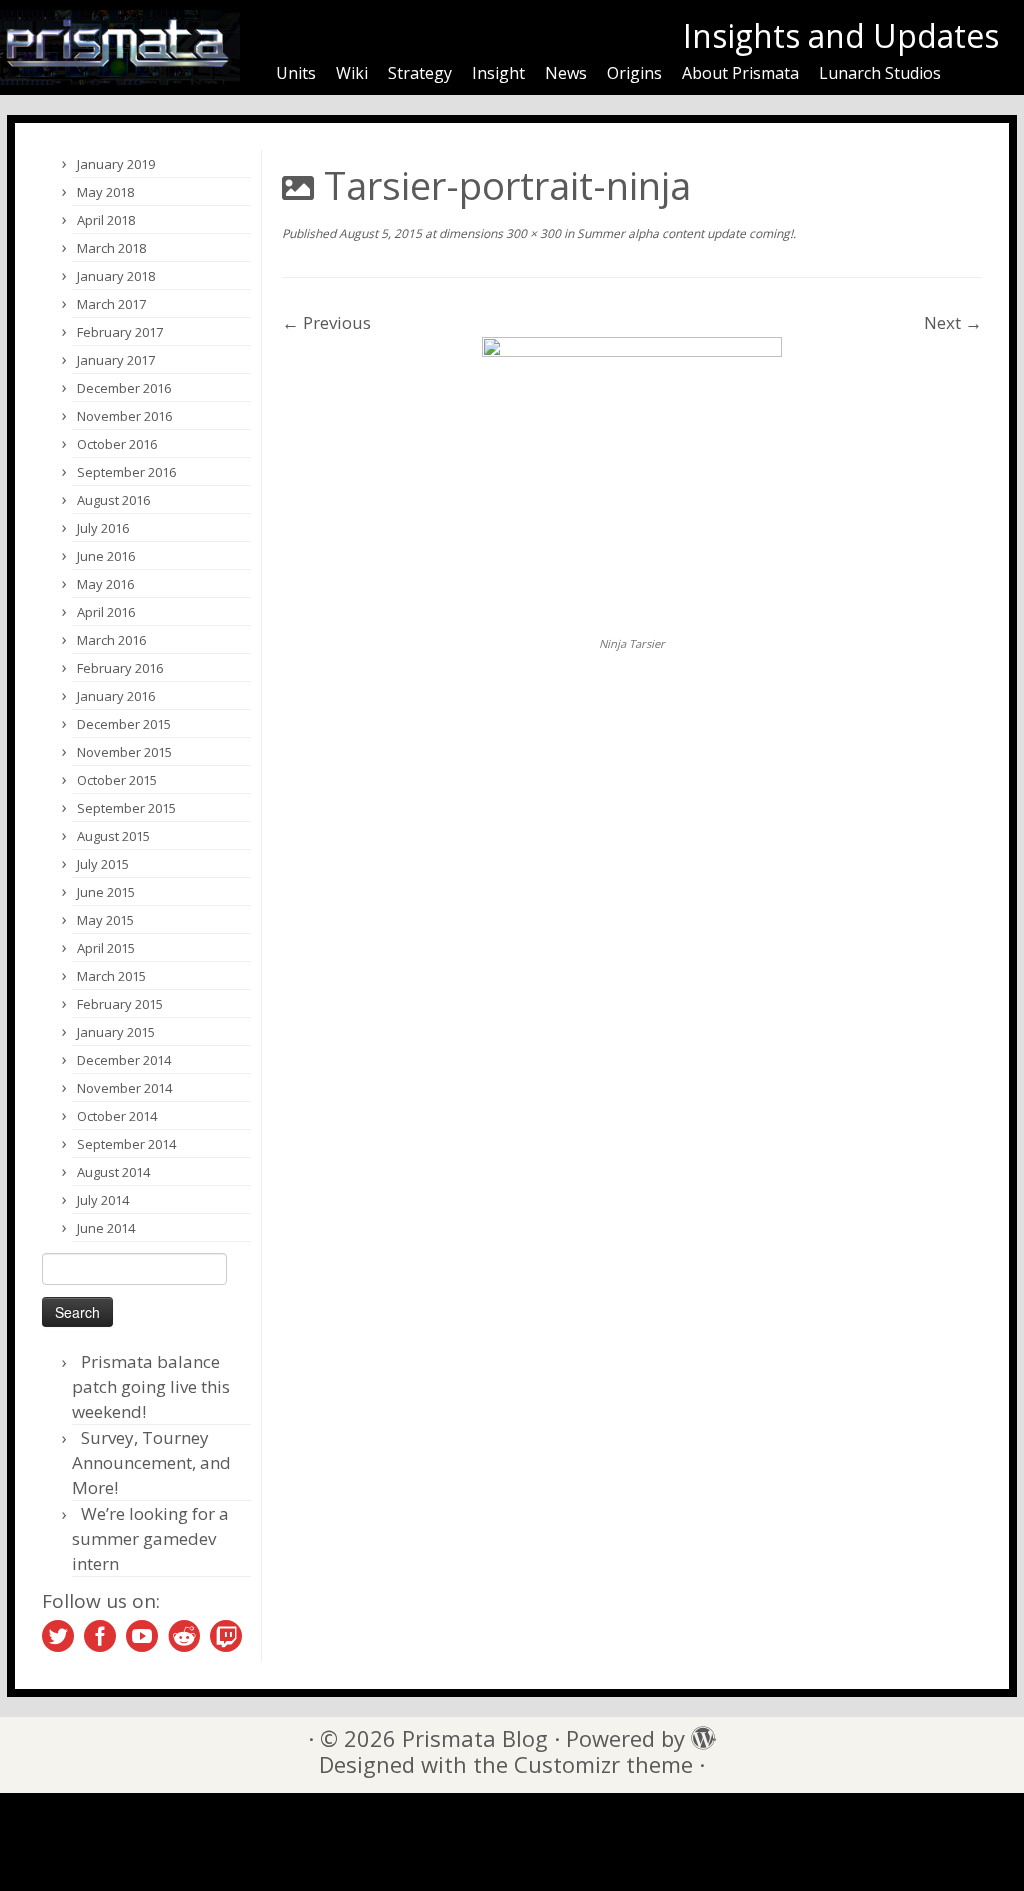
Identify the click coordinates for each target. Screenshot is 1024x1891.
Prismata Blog (475, 1738)
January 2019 (116, 164)
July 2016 (103, 528)
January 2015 (116, 1032)
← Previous (326, 322)
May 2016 (105, 584)
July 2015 (103, 864)
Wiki (352, 73)
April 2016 (106, 612)
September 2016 (126, 472)
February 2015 (120, 1004)
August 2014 (113, 1172)
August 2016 (113, 500)
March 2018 (111, 248)
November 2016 (124, 416)
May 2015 (105, 920)
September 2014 (126, 1144)
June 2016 (106, 556)
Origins (634, 73)
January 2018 (116, 276)
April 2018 (106, 220)
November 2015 (124, 752)
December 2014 (124, 1060)
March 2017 (111, 304)
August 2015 (113, 836)
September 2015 (126, 808)
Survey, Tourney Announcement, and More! (151, 1462)
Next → (953, 322)
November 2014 (124, 1088)
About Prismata (740, 73)
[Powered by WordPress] (698, 1733)
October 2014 (117, 1116)
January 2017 (116, 360)
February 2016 (120, 668)
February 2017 (120, 332)
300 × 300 (532, 233)
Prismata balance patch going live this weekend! (151, 1386)
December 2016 (124, 388)
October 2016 (117, 444)
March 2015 (111, 976)
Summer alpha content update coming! (683, 233)
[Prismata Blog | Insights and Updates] (120, 47)
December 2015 (124, 724)
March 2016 (111, 640)
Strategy (420, 73)
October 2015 (117, 780)
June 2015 (106, 892)
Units (296, 73)
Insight (498, 73)
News (566, 73)
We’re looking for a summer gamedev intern (150, 1538)
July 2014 (103, 1200)
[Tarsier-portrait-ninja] (632, 484)
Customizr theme (603, 1764)
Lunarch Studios (880, 73)
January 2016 (116, 696)
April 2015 (106, 948)
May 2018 (105, 192)
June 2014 (106, 1228)
